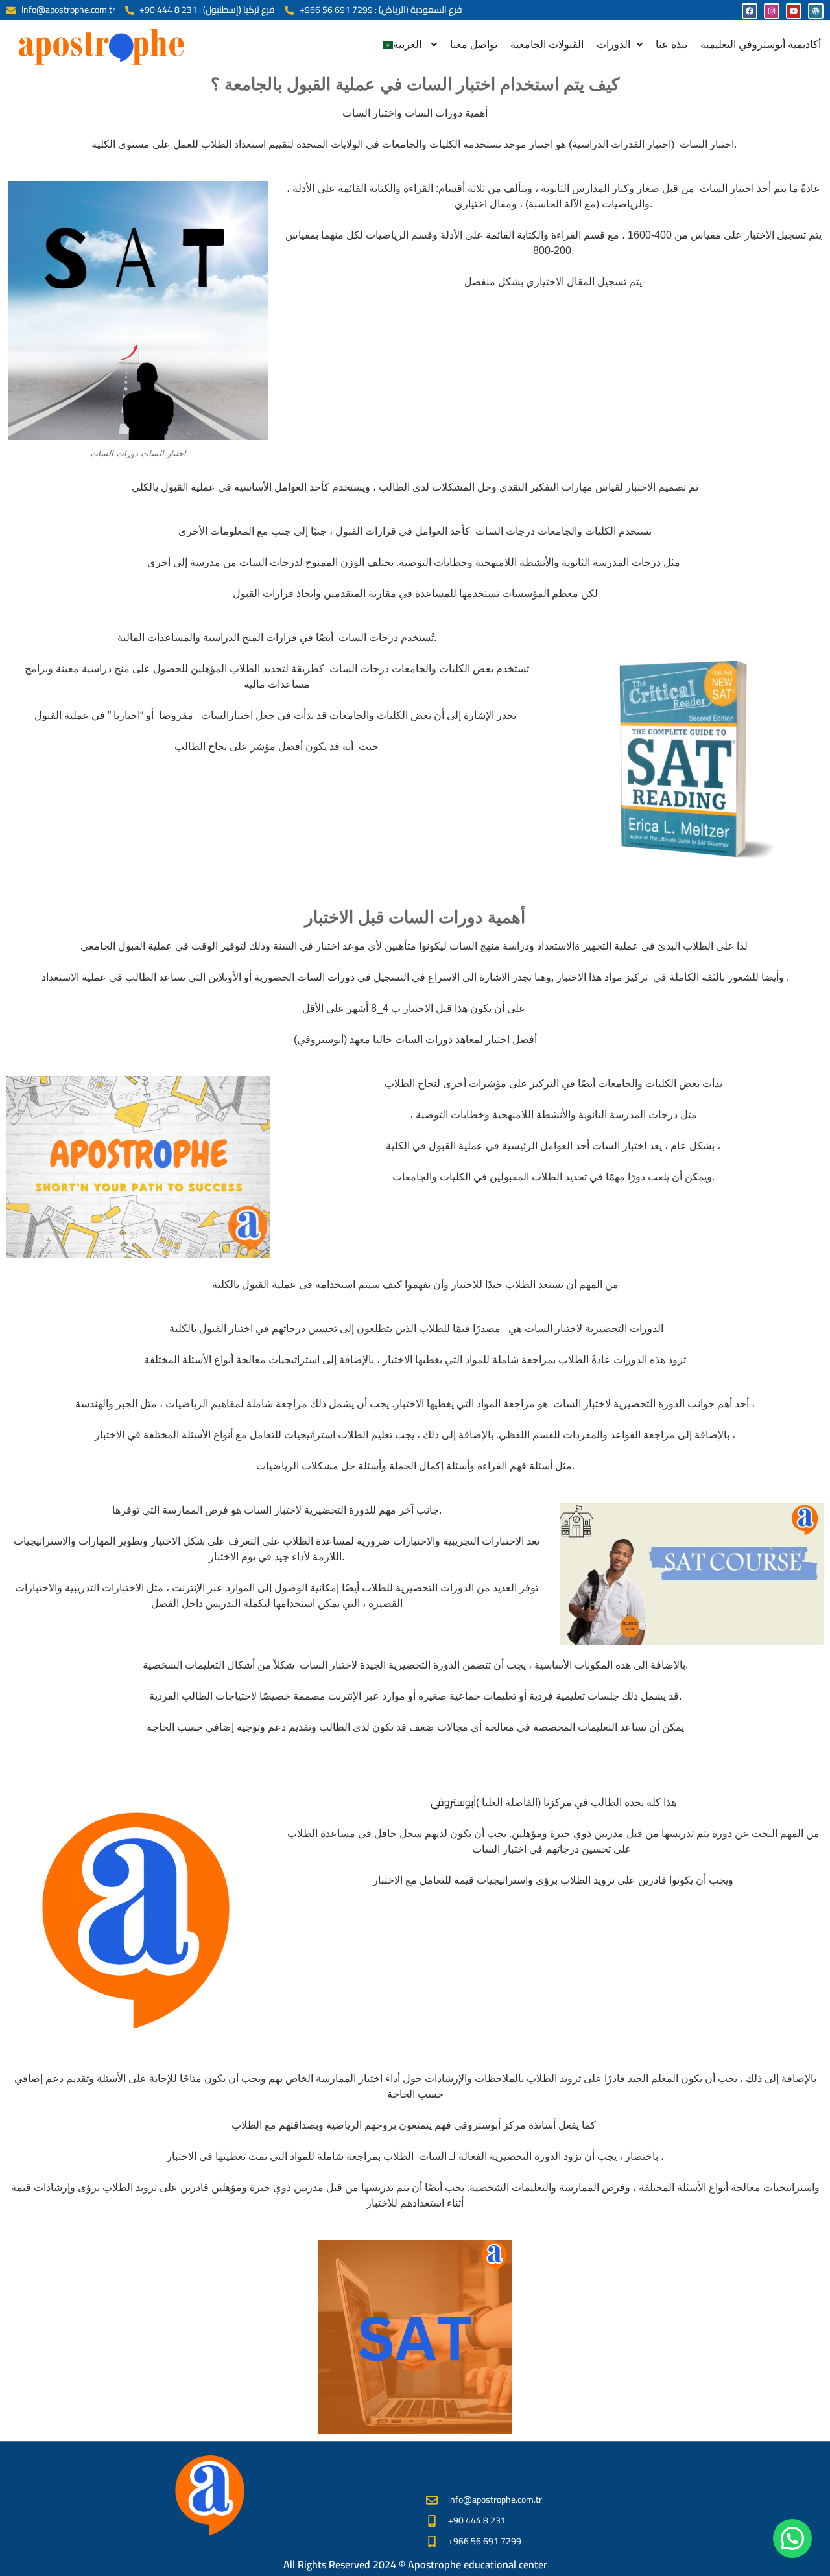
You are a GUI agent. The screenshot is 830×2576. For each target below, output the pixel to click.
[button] (410, 45)
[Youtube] (794, 11)
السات (711, 188)
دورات (340, 977)
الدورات (613, 44)
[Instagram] (772, 11)
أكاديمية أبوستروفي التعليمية (761, 44)
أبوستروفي (453, 1802)
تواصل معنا (474, 44)
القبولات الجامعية (547, 44)
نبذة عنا (671, 44)
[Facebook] (750, 11)
